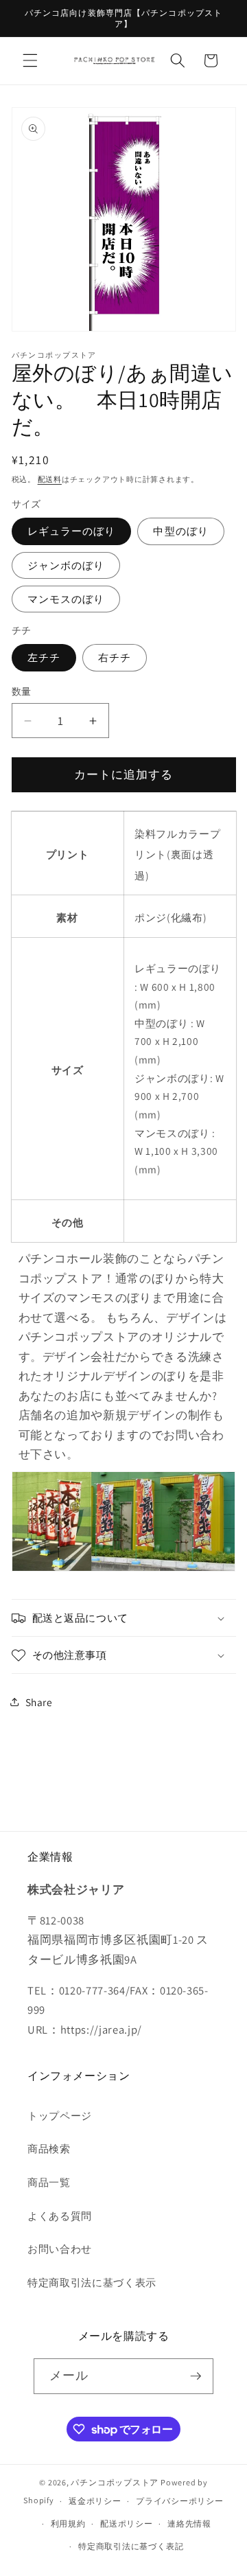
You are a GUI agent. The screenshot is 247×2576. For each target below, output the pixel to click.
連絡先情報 (189, 2523)
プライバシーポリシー (180, 2501)
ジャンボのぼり (66, 565)
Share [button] (39, 1702)
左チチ (44, 657)
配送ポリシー (127, 2523)
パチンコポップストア (115, 2482)
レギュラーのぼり (72, 531)
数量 (22, 691)
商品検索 (49, 2148)
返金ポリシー (95, 2501)
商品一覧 (49, 2182)
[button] (30, 60)
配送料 (50, 479)
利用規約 (68, 2523)
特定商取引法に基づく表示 (92, 2282)
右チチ (115, 657)
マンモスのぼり (66, 599)
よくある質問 (60, 2216)
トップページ (60, 2115)
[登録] (196, 2376)
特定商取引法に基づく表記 (131, 2546)
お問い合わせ (60, 2249)
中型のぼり (181, 531)
